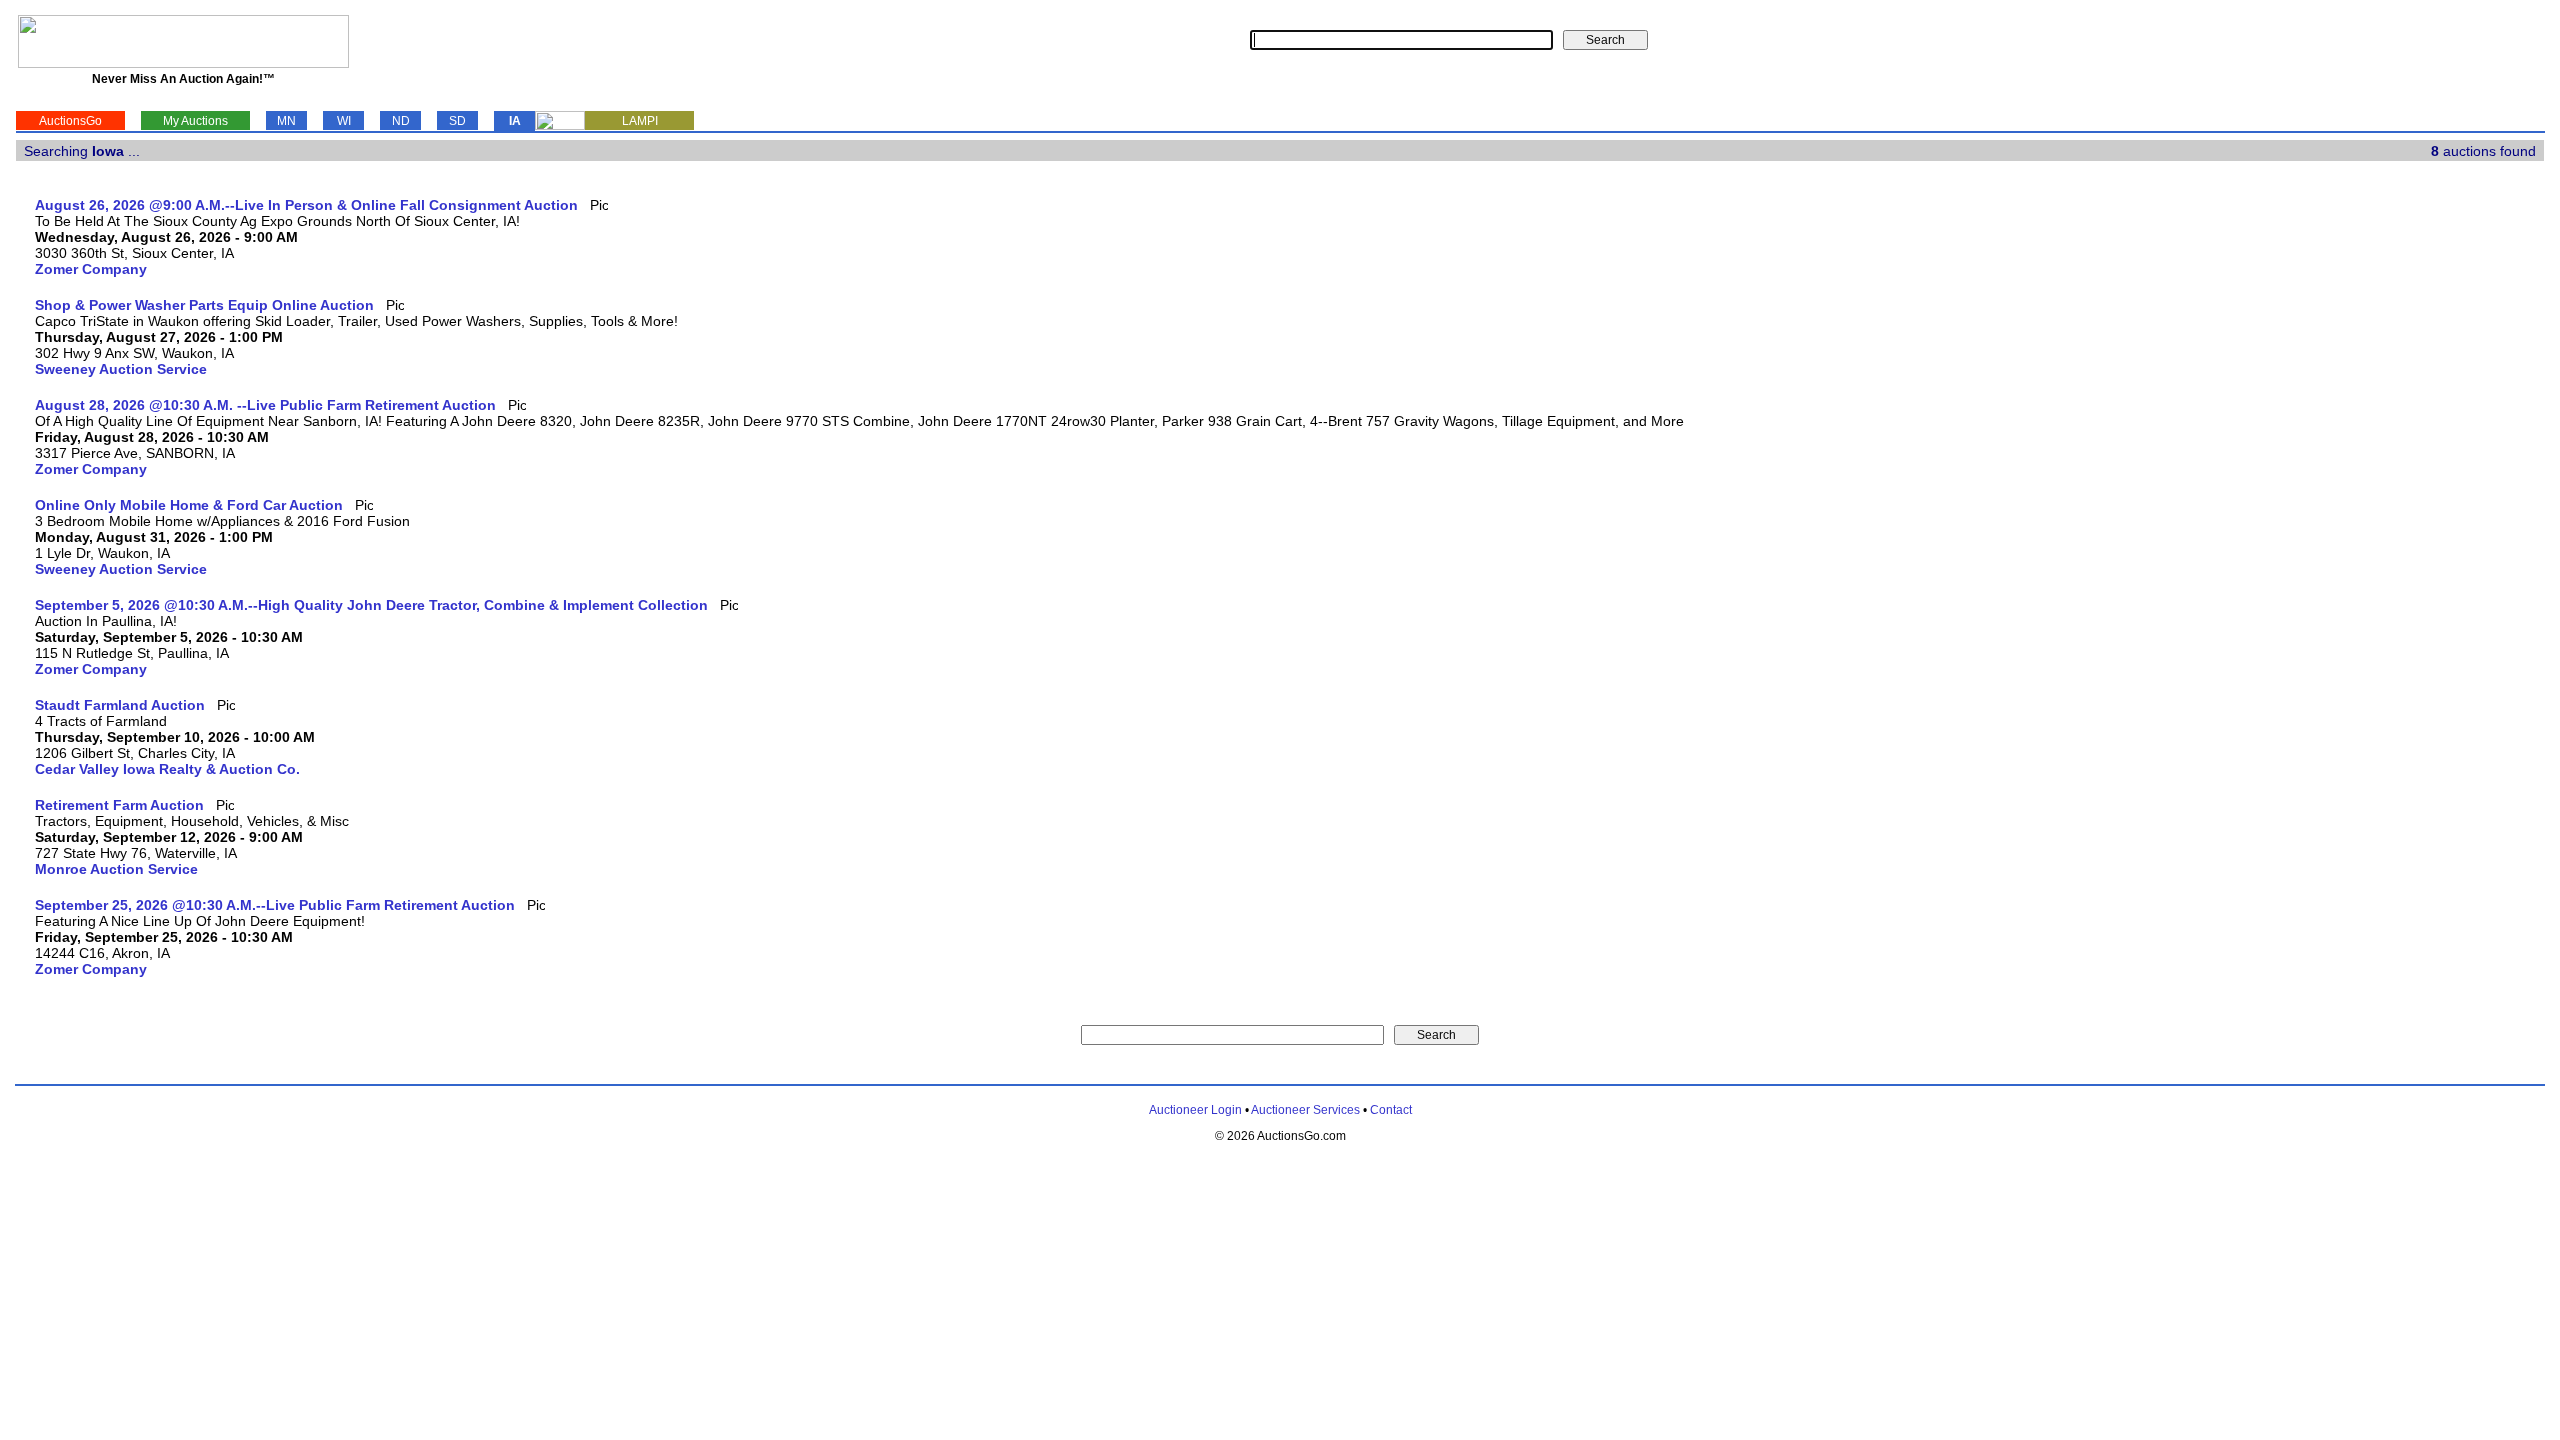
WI (344, 121)
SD (457, 121)
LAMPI (640, 121)
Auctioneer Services (1305, 1110)
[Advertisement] (2462, 497)
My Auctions (195, 121)
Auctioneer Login (1195, 1110)
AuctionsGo (70, 121)
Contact (1391, 1110)
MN (286, 121)
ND (401, 121)
